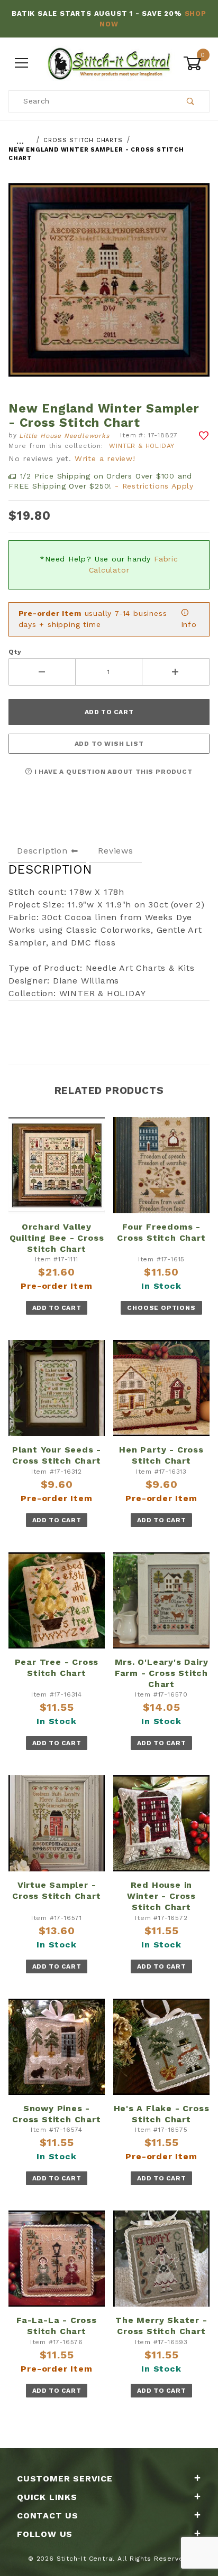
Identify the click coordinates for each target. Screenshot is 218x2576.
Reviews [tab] (116, 851)
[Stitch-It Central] (109, 62)
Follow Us (45, 2534)
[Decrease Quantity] (42, 672)
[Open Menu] (22, 63)
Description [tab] (42, 851)
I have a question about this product (112, 772)
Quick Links (47, 2497)
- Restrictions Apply (154, 486)
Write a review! (105, 458)
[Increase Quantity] (176, 672)
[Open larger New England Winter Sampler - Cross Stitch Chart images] (109, 288)
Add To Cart (57, 1308)
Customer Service (65, 2479)
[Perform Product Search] (191, 101)
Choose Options (161, 1308)
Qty (15, 652)
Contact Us (48, 2516)
